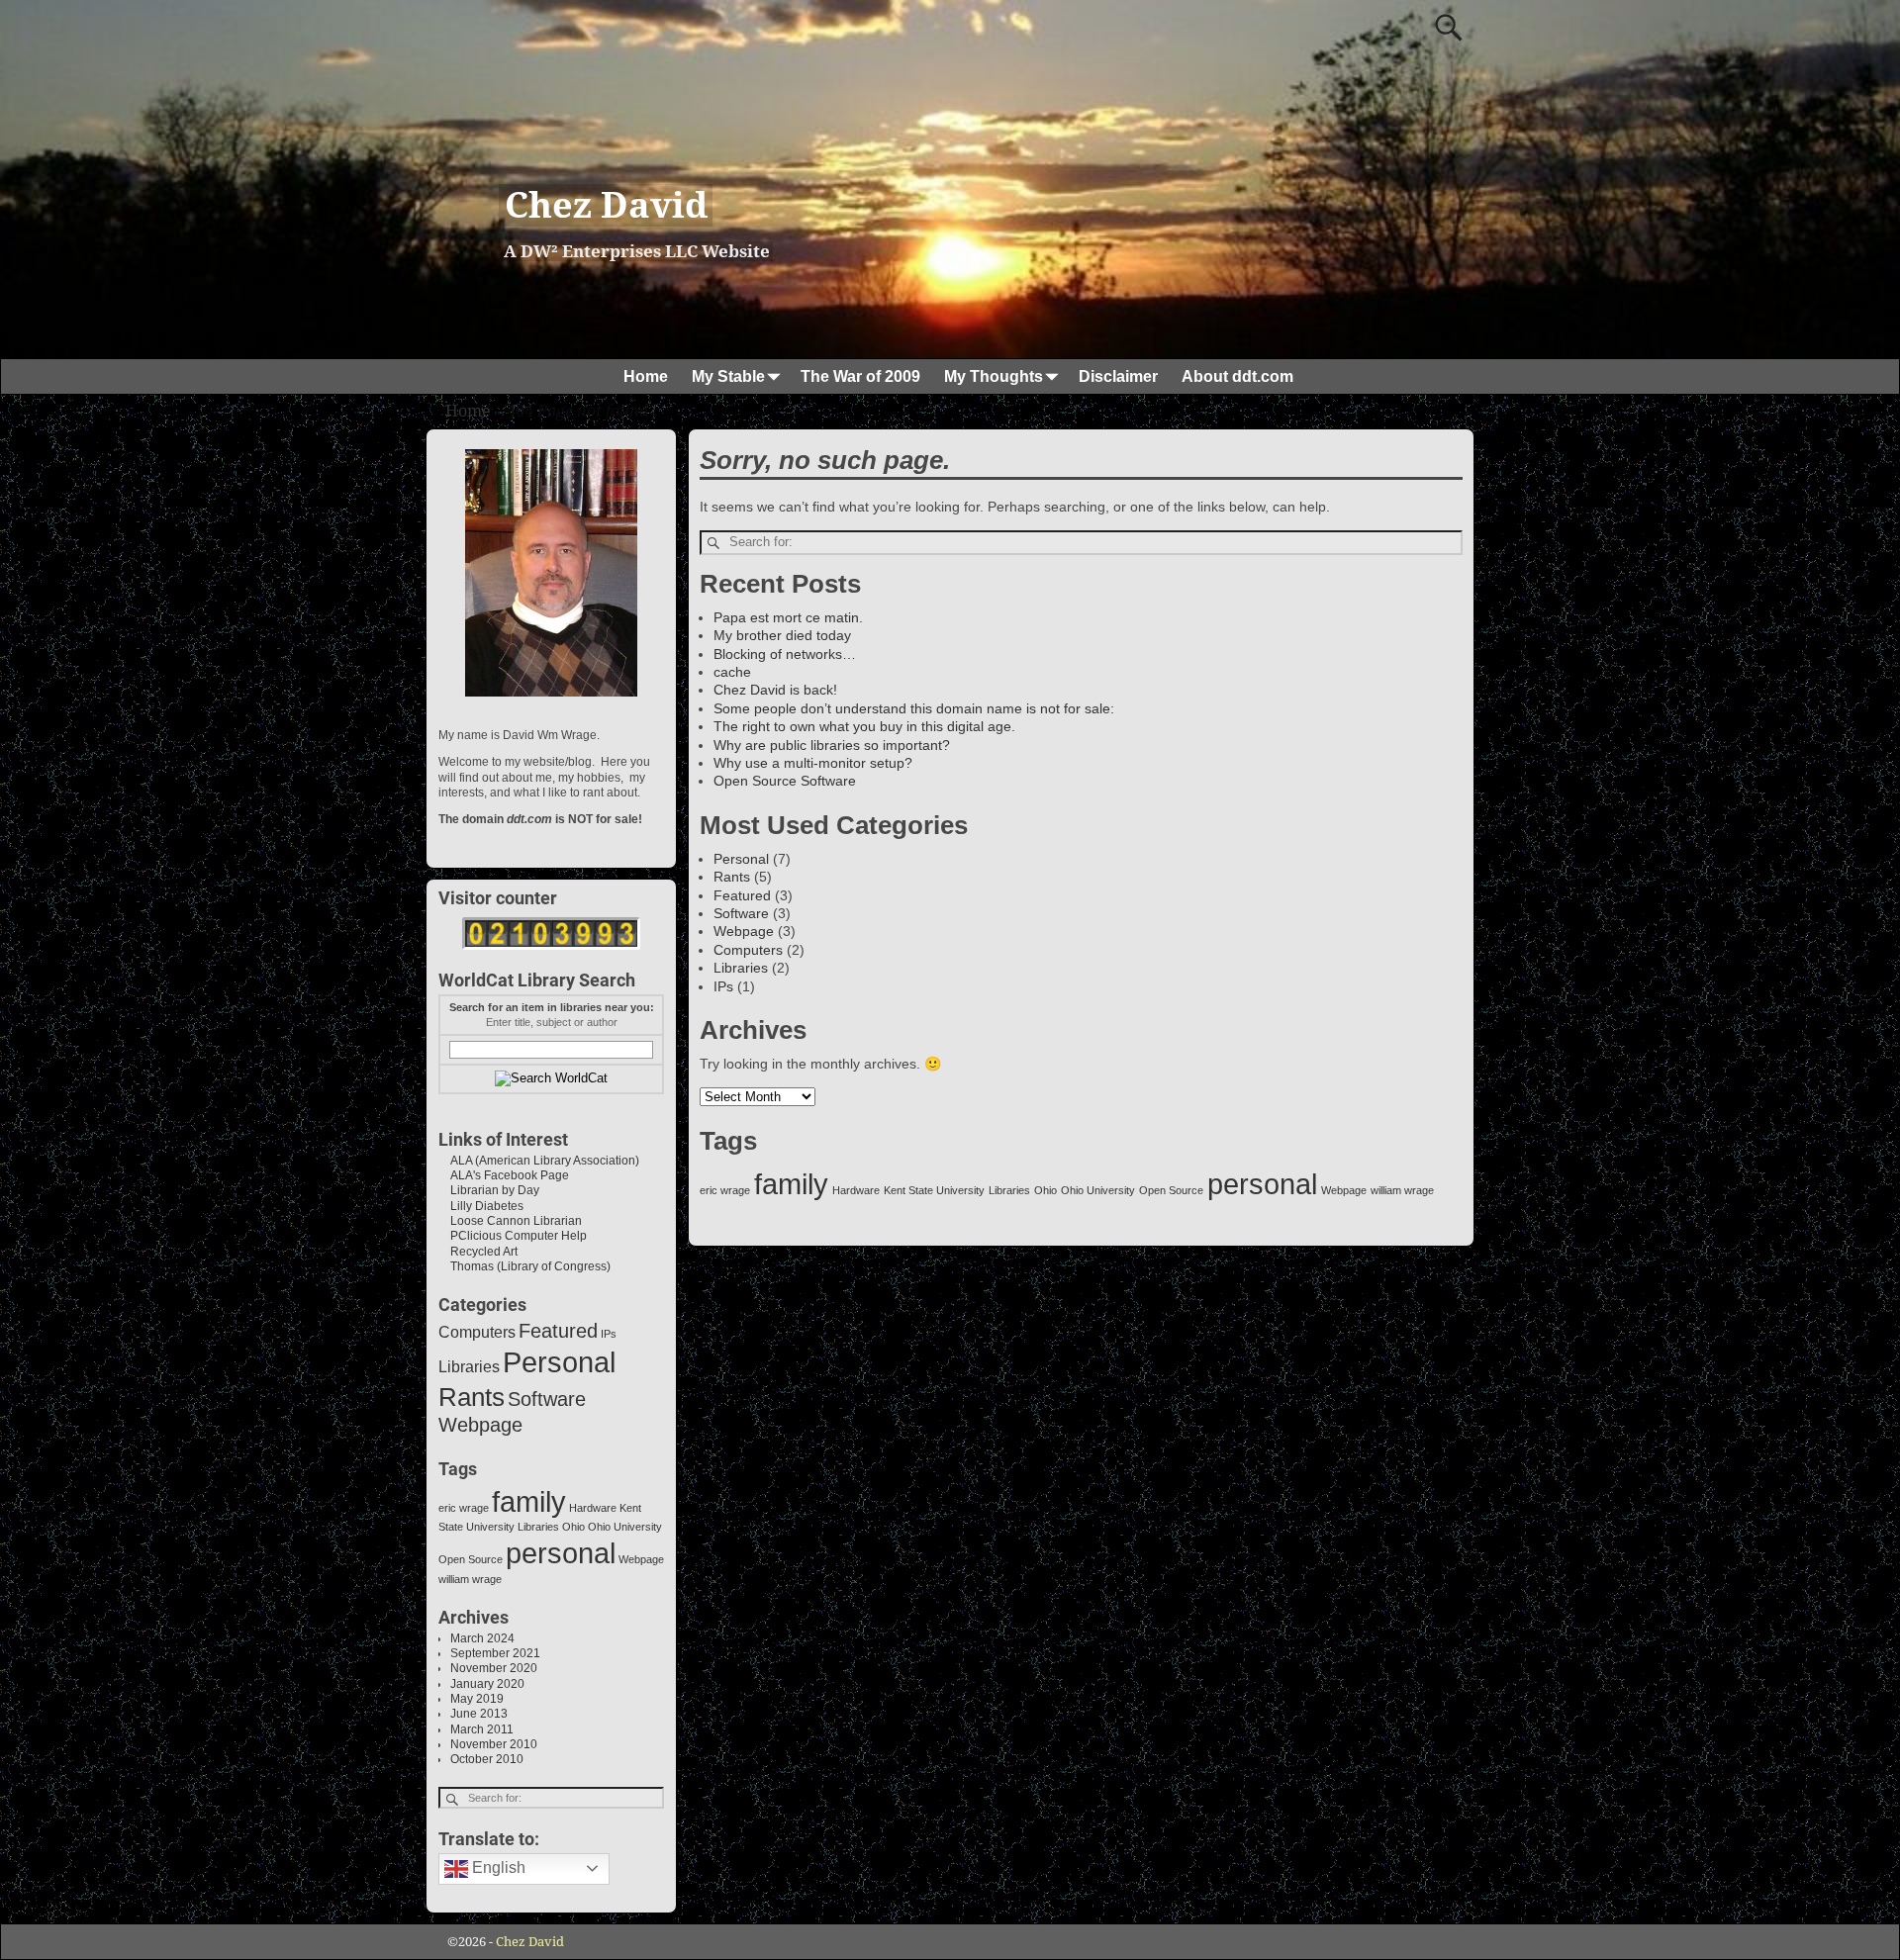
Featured (742, 895)
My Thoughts (994, 376)
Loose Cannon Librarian (510, 1221)
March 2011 (482, 1729)
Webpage (744, 931)
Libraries (741, 968)
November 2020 (494, 1668)
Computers (748, 950)
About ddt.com (1237, 376)
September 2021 (495, 1653)
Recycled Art (478, 1252)
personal (1262, 1184)
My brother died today (782, 635)
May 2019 (477, 1699)
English (497, 1867)
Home (646, 376)
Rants (732, 877)
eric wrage (725, 1190)
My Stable (728, 376)
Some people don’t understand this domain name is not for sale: (914, 708)
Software (741, 913)
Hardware (856, 1190)
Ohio (1045, 1190)
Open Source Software (785, 781)
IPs (723, 986)
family (791, 1184)
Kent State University (934, 1190)
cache (732, 672)
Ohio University (1098, 1190)
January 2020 (487, 1684)
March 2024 (482, 1638)
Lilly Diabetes (481, 1206)
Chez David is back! (775, 690)
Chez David (606, 205)
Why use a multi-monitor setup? (813, 763)
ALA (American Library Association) (539, 1161)
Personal (741, 859)
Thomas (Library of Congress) (524, 1266)
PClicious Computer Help (513, 1236)
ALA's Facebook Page (504, 1175)
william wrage (1402, 1190)
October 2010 (487, 1759)
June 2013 (479, 1714)
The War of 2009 (860, 376)
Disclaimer (1118, 376)
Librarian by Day (489, 1190)
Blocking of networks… (785, 654)
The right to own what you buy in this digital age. (864, 726)
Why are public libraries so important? (832, 745)
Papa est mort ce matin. (788, 617)
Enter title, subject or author (552, 1022)
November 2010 (494, 1744)
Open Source (1171, 1190)
